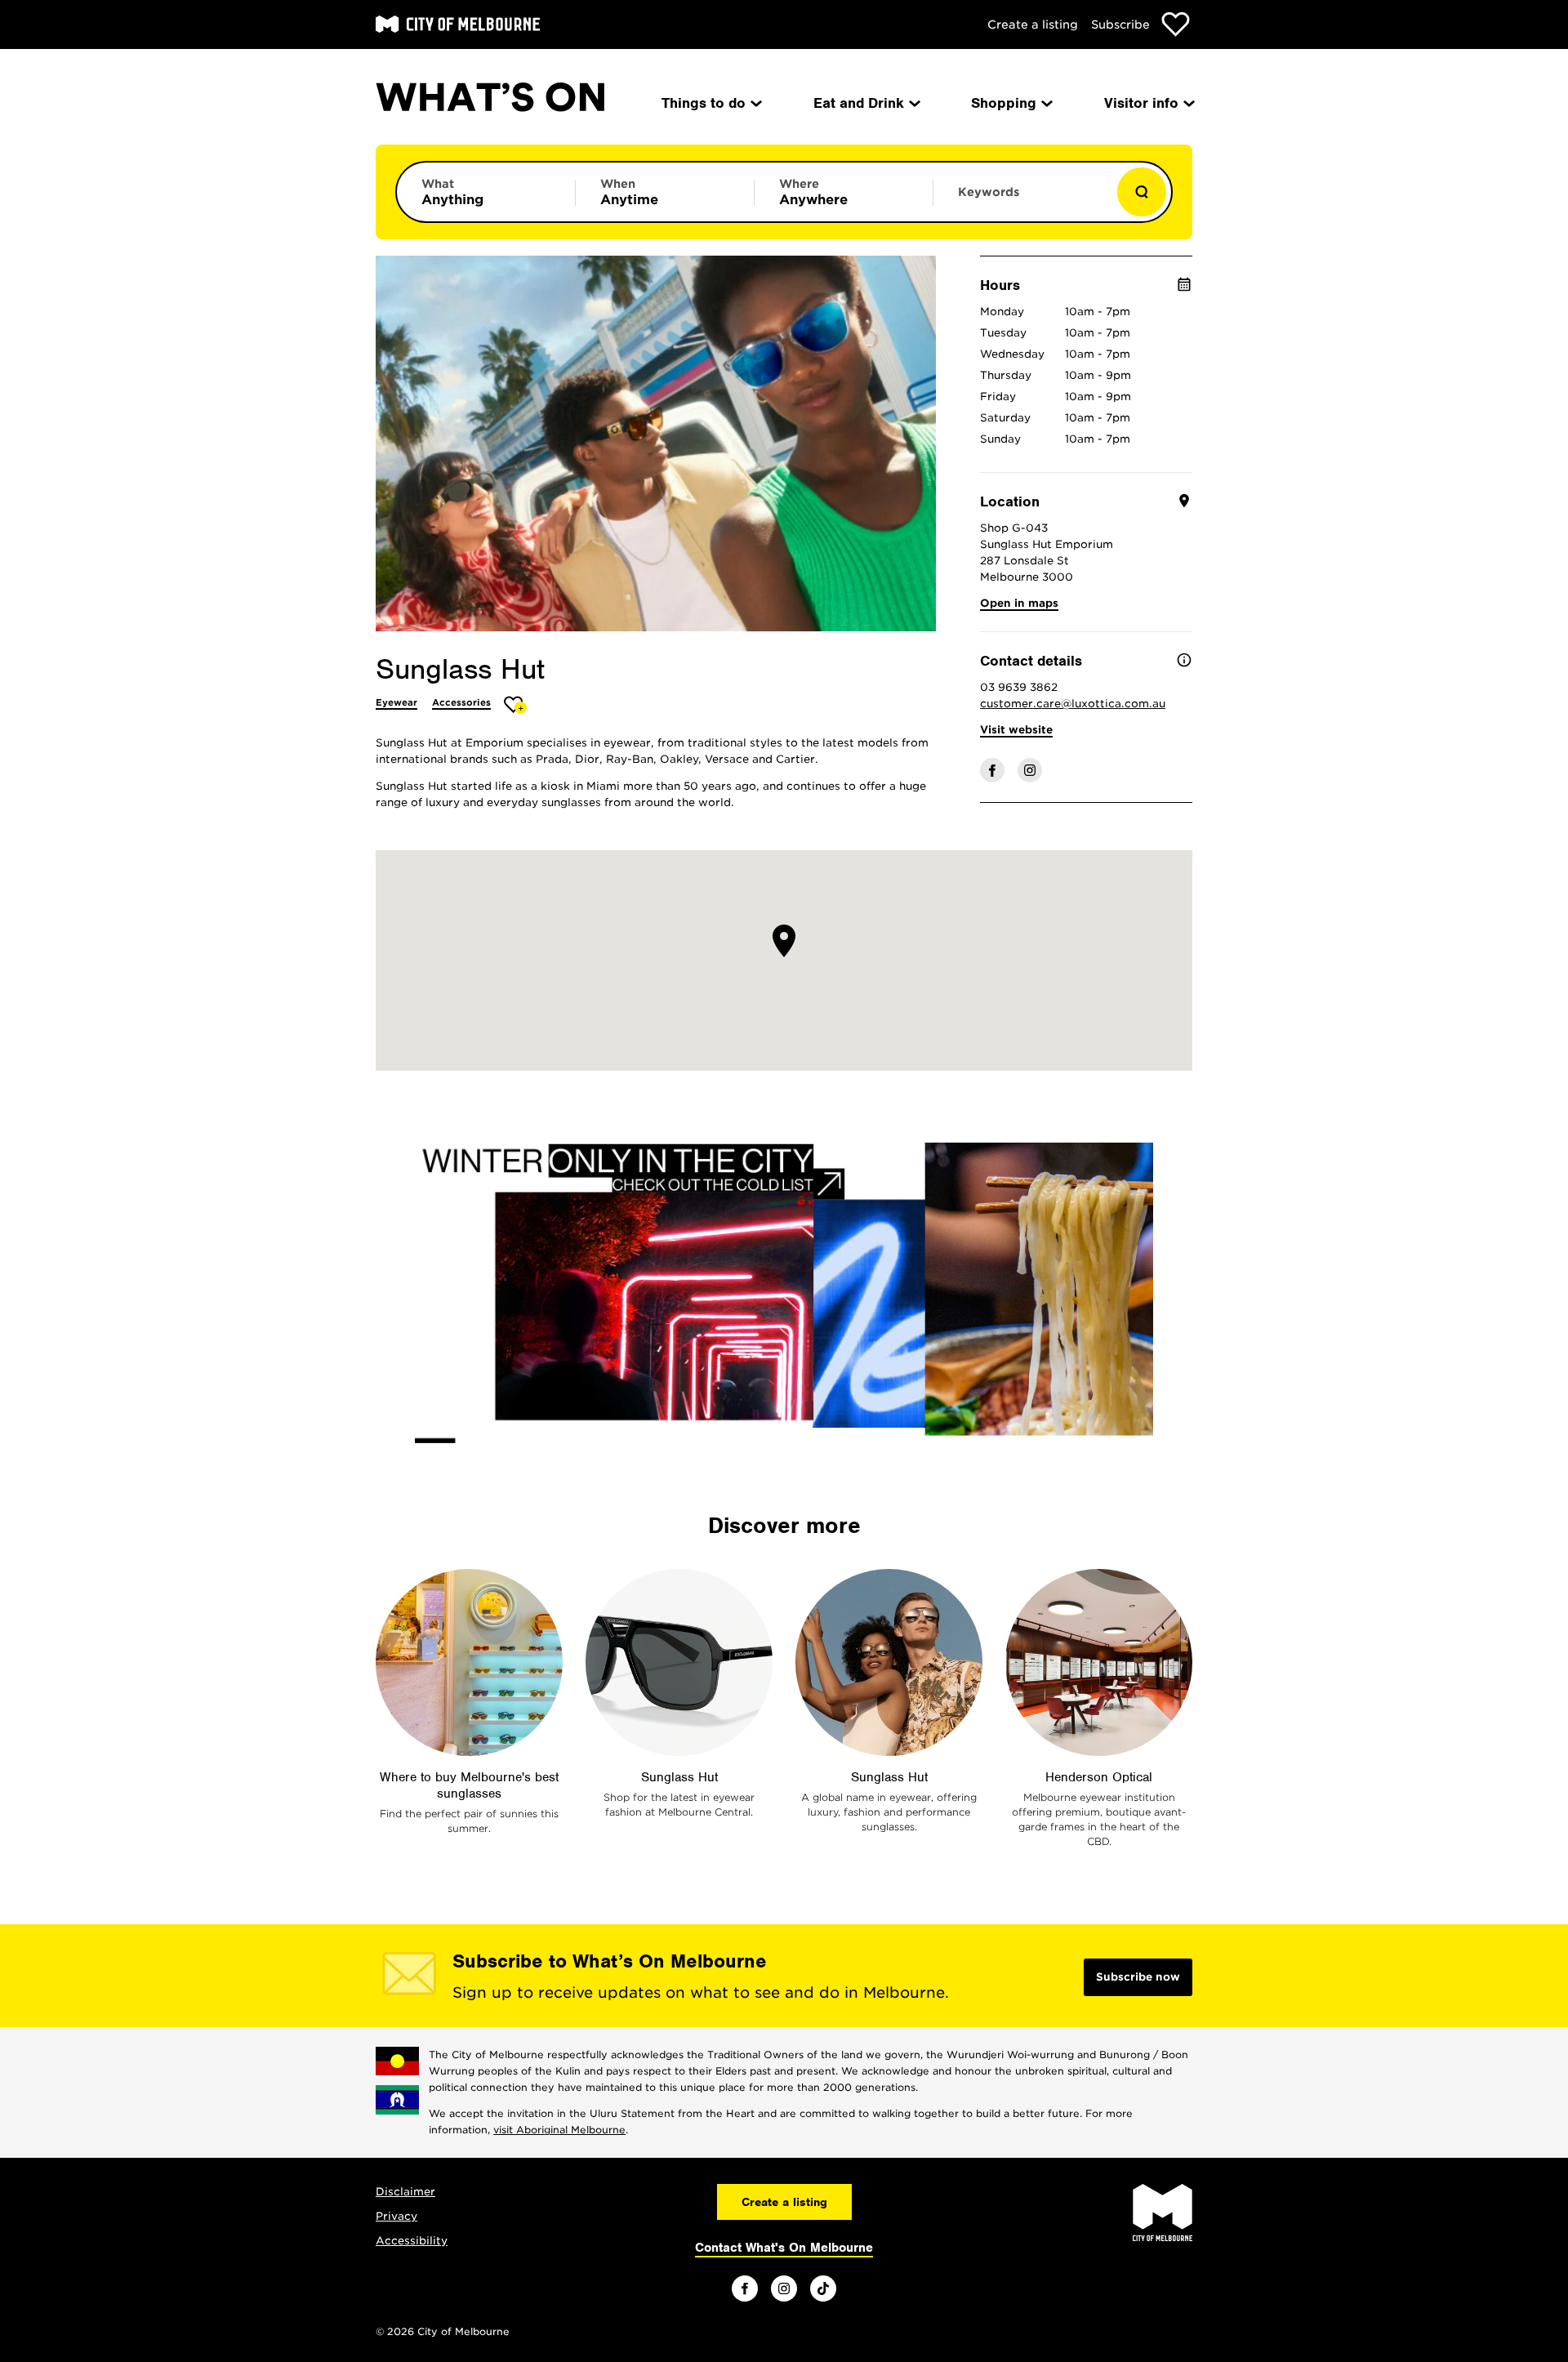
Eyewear (396, 702)
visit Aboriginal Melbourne (559, 2130)
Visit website (1016, 730)
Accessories (461, 702)
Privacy (396, 2216)
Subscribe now (1138, 1977)
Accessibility (412, 2241)
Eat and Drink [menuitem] (859, 103)
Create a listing (1033, 25)
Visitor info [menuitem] (1141, 103)
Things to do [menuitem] (704, 103)
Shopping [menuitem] (1004, 103)
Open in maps (1019, 603)
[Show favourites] (1176, 24)
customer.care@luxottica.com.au (1073, 704)
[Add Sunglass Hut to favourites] (516, 704)
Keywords (989, 192)
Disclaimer (405, 2192)
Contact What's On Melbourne (784, 2248)
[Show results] (1142, 192)
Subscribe (1120, 25)
